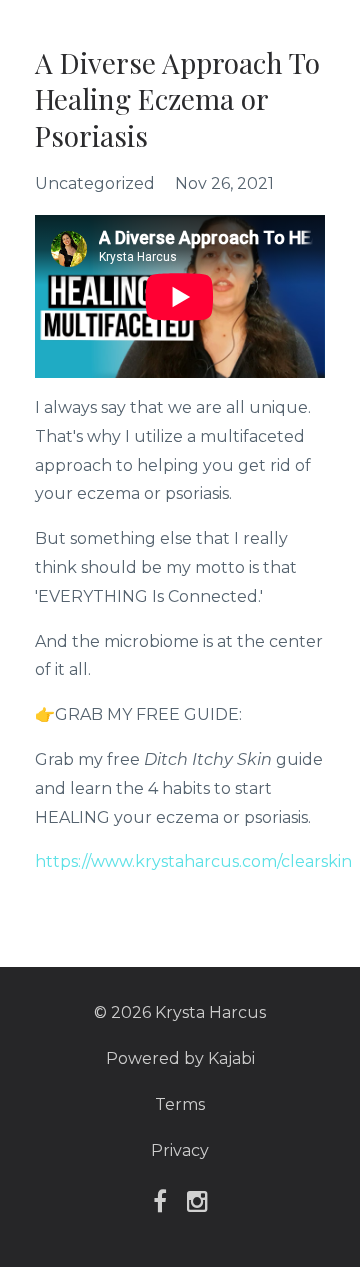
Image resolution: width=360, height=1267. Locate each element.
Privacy (180, 1150)
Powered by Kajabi (180, 1058)
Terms (180, 1104)
